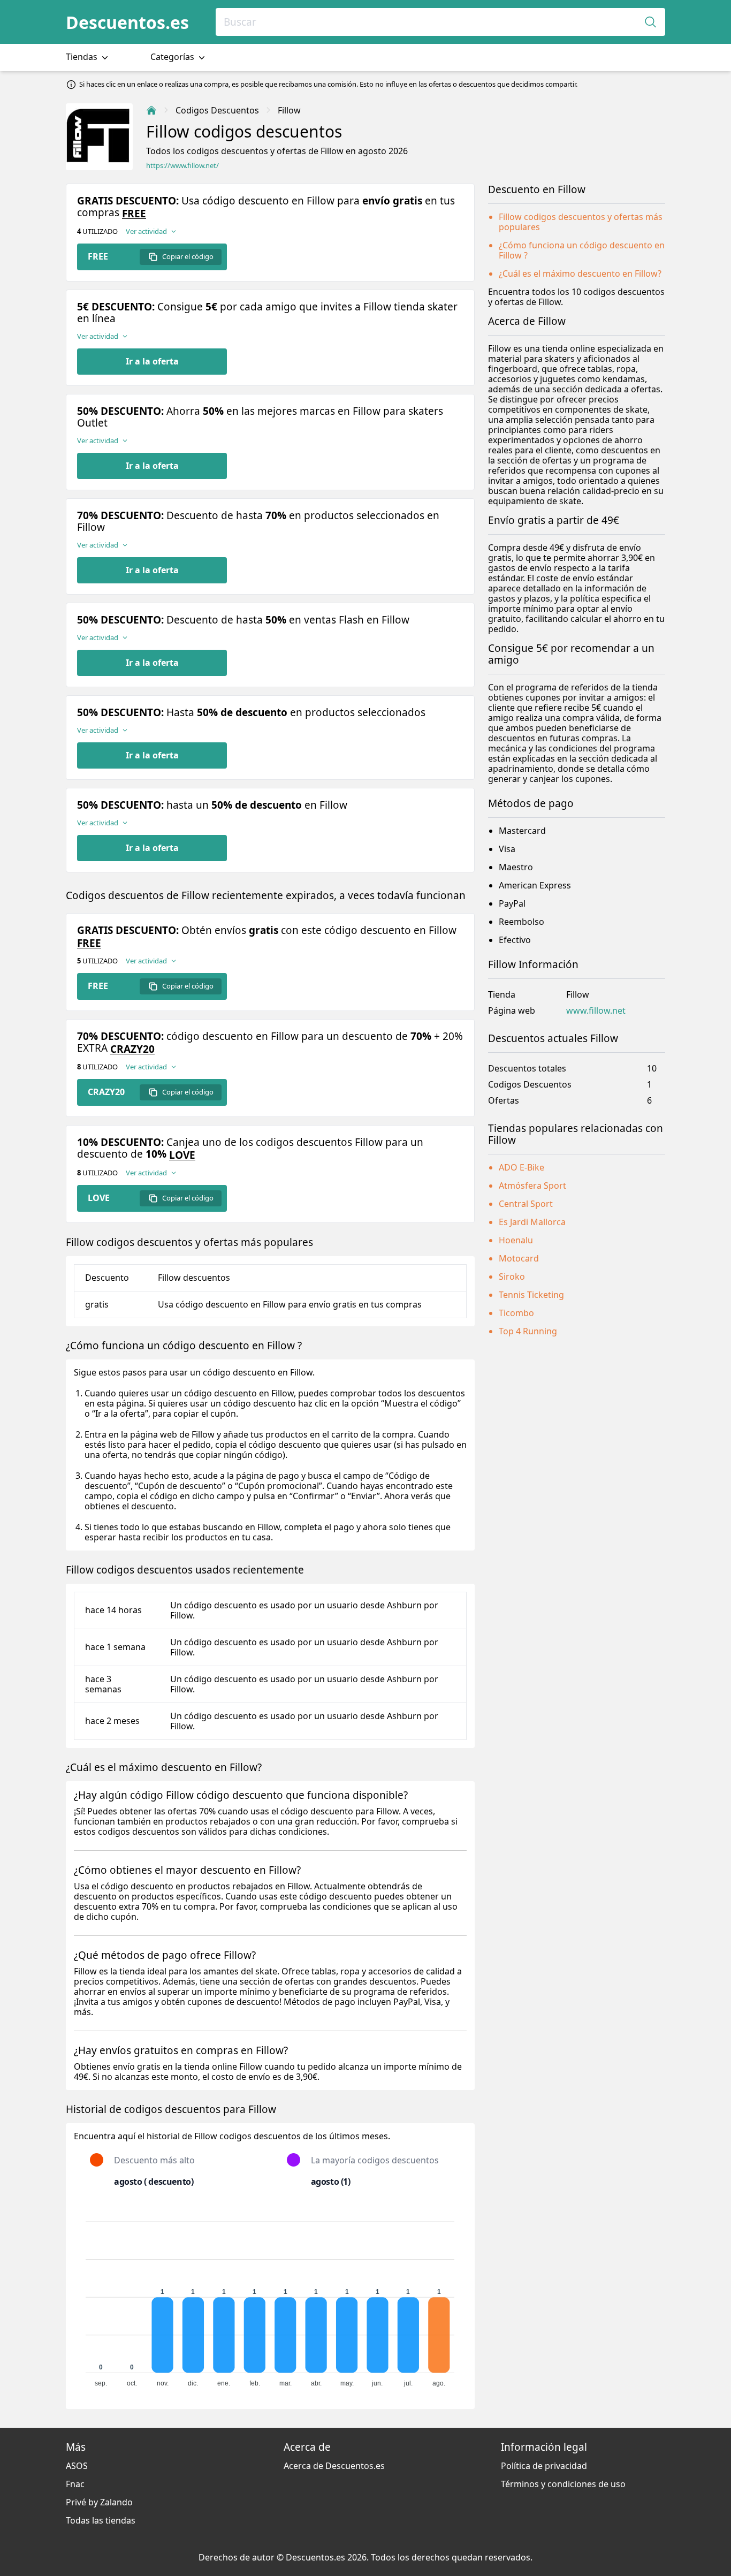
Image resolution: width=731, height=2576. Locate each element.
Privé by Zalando (99, 2502)
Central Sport (526, 1204)
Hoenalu (516, 1240)
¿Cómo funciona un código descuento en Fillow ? (582, 250)
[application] (270, 2299)
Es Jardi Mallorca (532, 1222)
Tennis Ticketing (531, 1295)
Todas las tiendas (101, 2520)
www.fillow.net (596, 1011)
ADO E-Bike (521, 1167)
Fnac (75, 2484)
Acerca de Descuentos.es (334, 2466)
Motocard (519, 1258)
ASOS (77, 2466)
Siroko (512, 1276)
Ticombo (516, 1313)
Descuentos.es (127, 22)
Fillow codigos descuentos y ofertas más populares (581, 222)
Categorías (173, 57)
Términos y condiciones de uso (563, 2484)
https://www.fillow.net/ (182, 166)
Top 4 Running (528, 1331)
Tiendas (83, 57)
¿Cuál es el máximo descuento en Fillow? (580, 273)
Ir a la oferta (152, 361)
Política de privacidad (544, 2466)
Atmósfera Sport (532, 1186)
